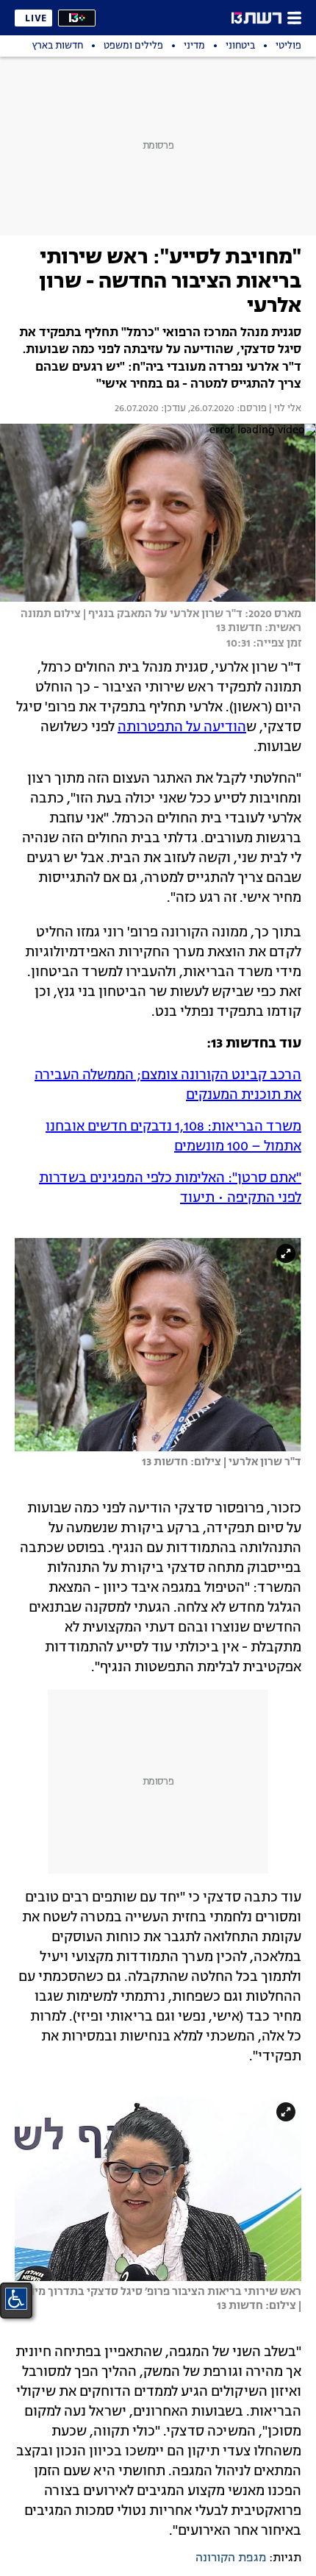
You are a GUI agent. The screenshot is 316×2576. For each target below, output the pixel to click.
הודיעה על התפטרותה (182, 727)
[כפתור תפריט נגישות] (16, 2299)
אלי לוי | (284, 409)
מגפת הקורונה (231, 2558)
